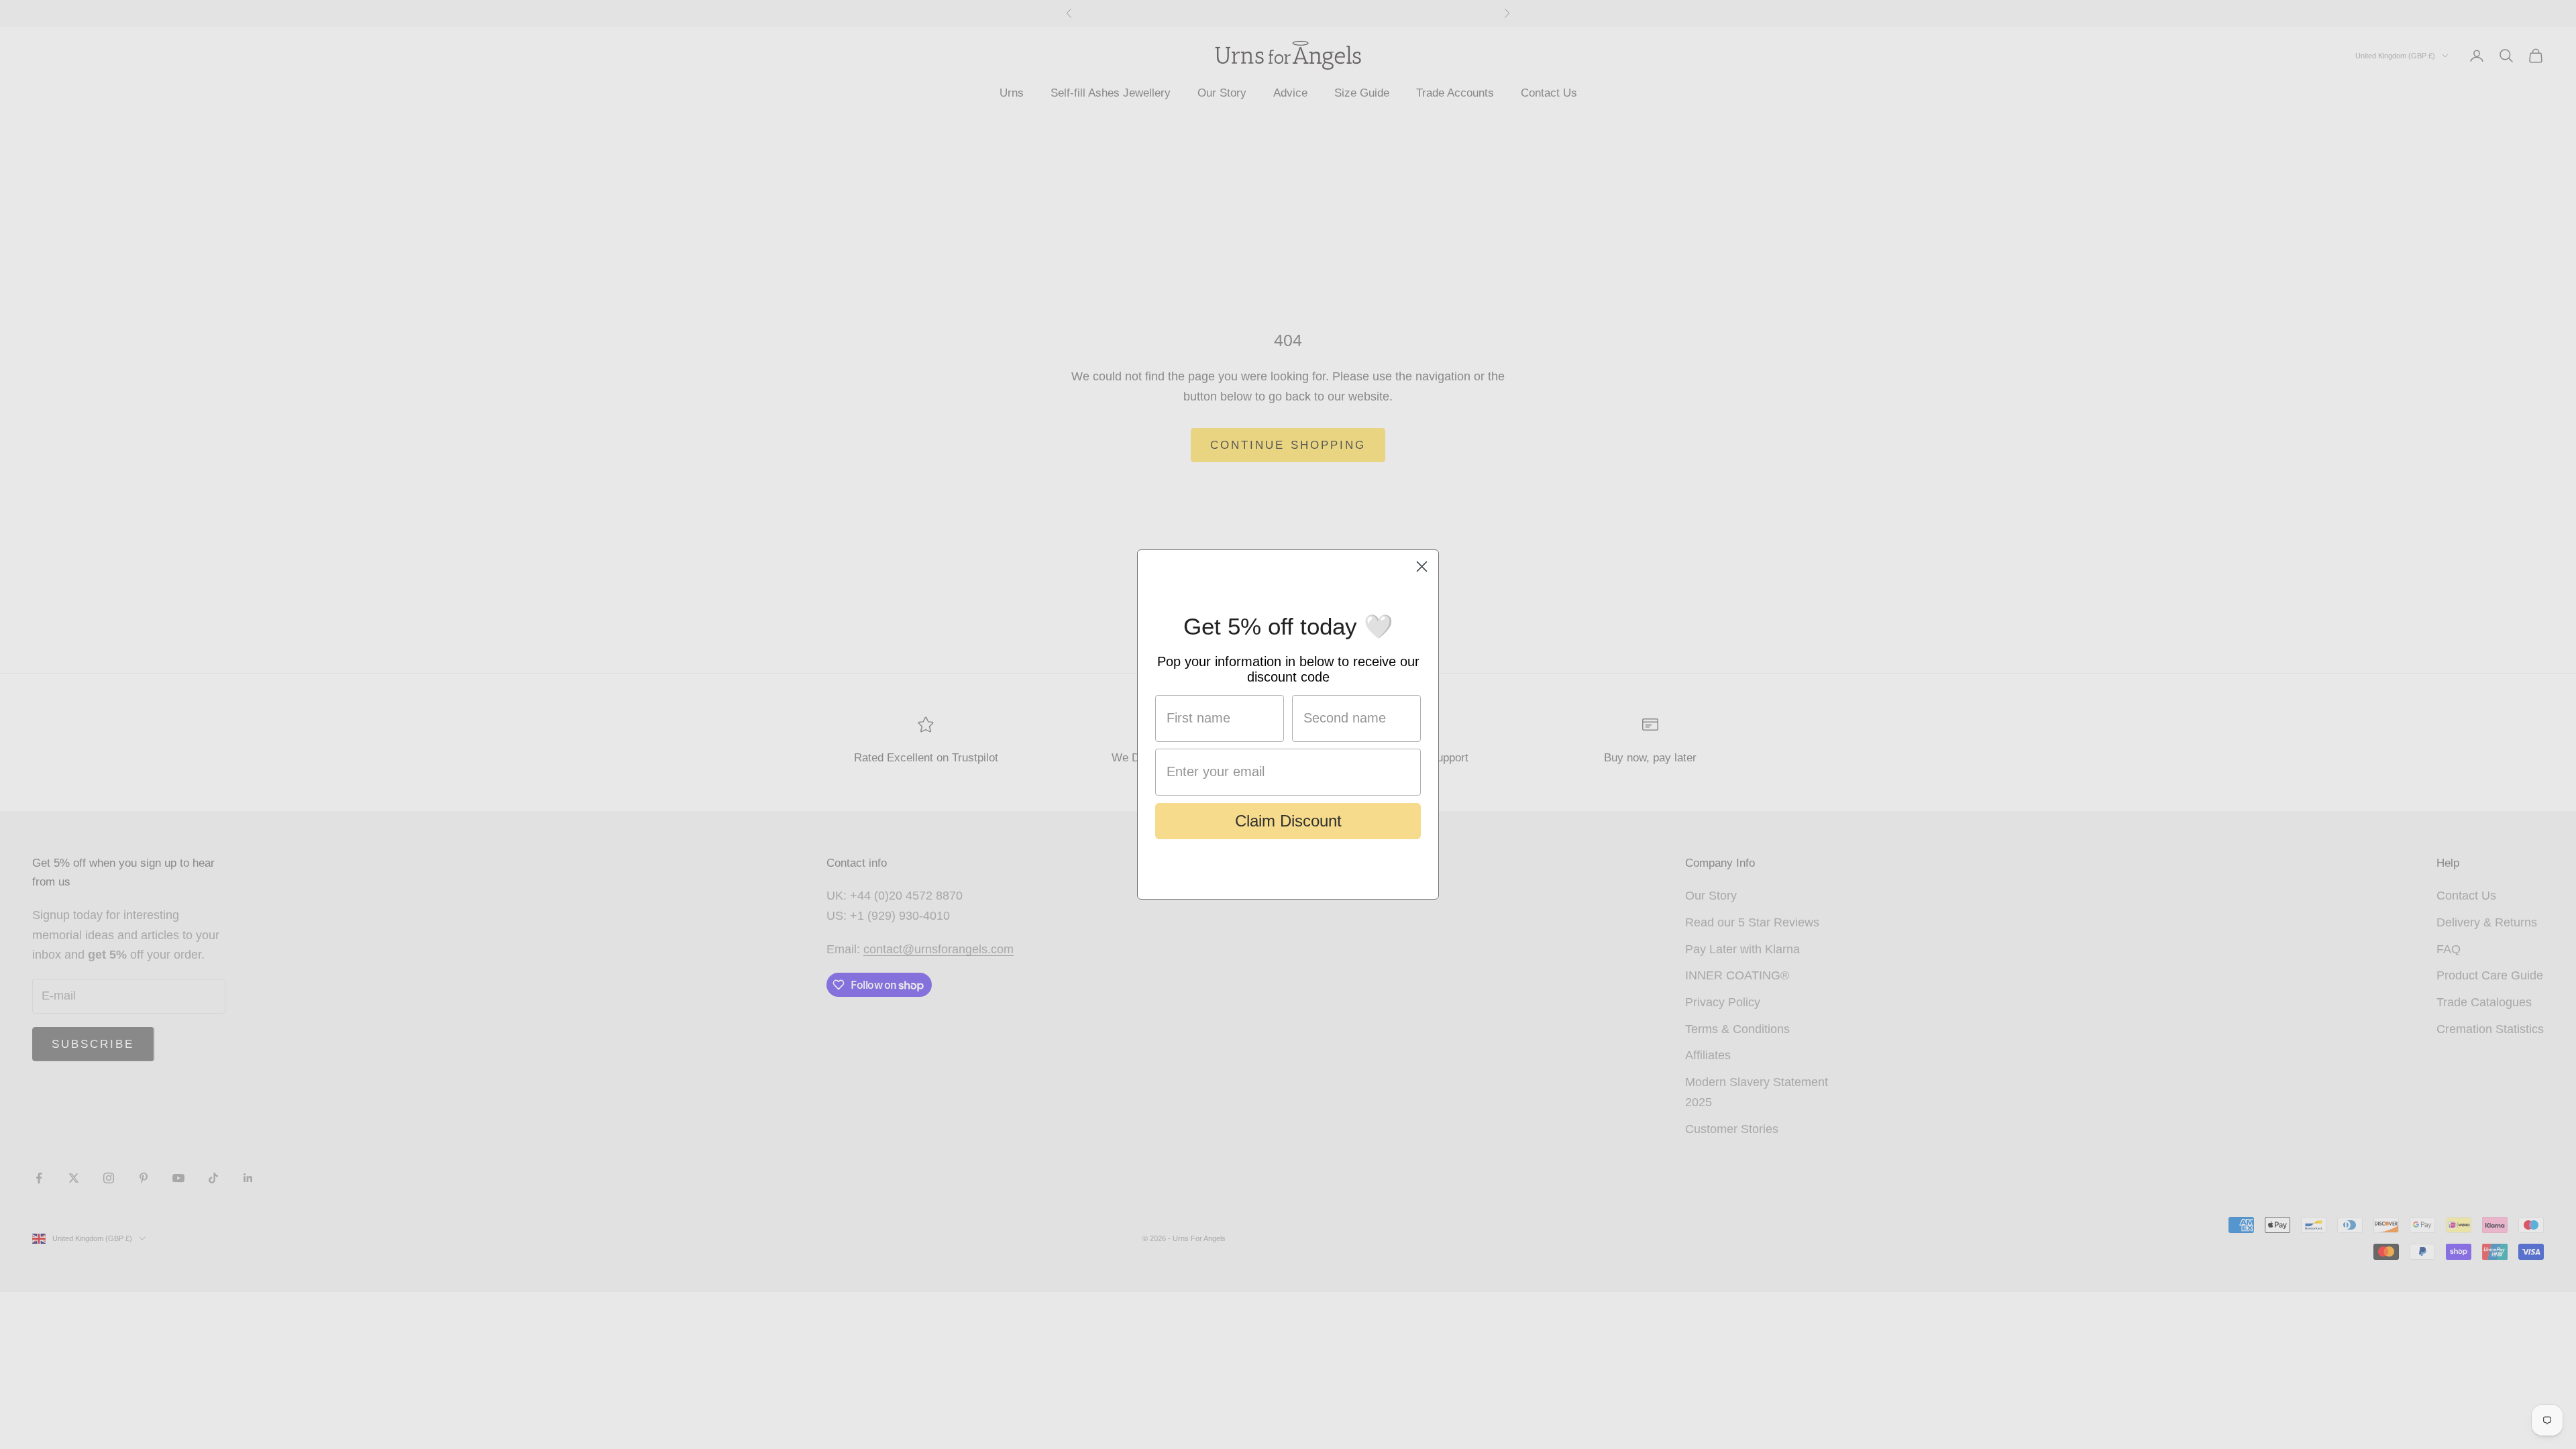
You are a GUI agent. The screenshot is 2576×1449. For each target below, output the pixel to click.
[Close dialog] (1422, 567)
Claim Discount (1288, 821)
